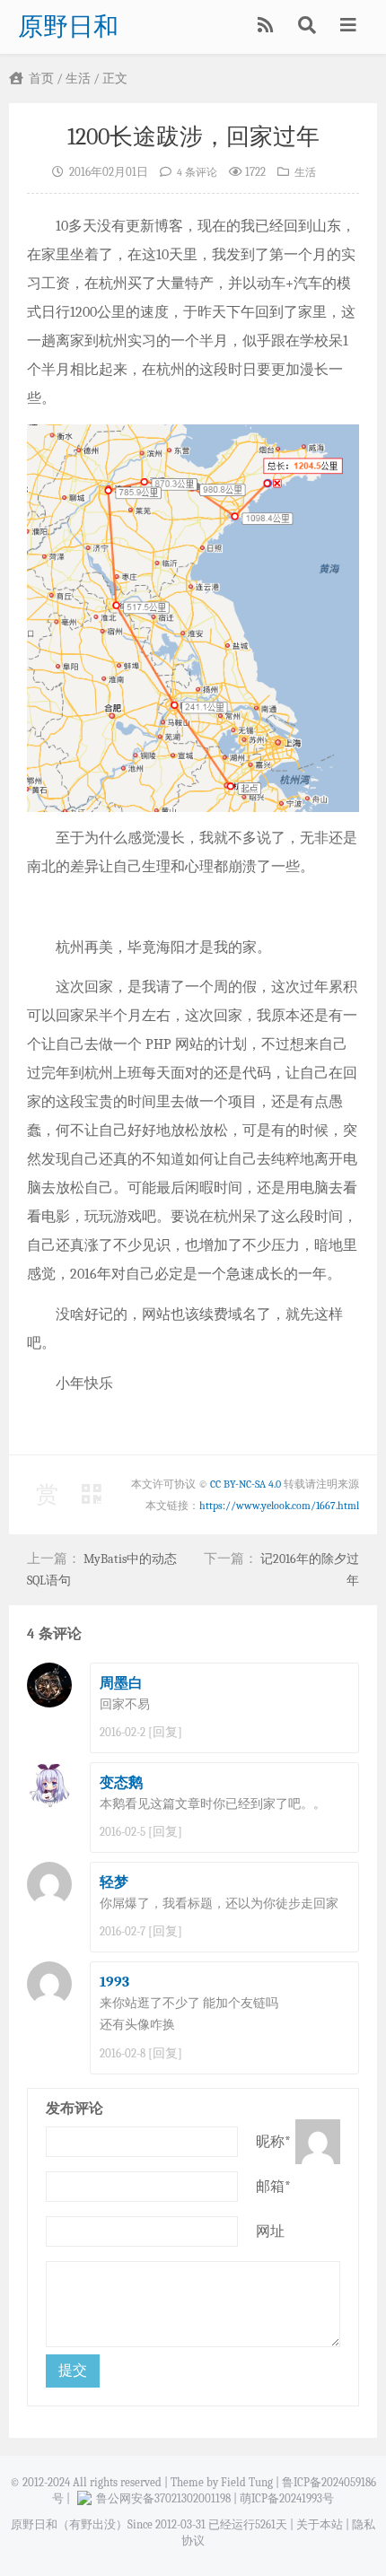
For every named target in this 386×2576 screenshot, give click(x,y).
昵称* (273, 2142)
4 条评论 (197, 173)
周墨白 (121, 1683)
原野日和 (68, 27)
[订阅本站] (267, 27)
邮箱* (273, 2187)
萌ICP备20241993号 (287, 2498)
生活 (78, 79)
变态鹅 (121, 1783)
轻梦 (114, 1882)
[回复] (165, 1732)
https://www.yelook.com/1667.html (279, 1506)
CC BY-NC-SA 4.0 (246, 1484)
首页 (40, 79)
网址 (270, 2231)
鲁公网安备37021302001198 (163, 2498)
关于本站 (320, 2524)
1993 (114, 1982)
